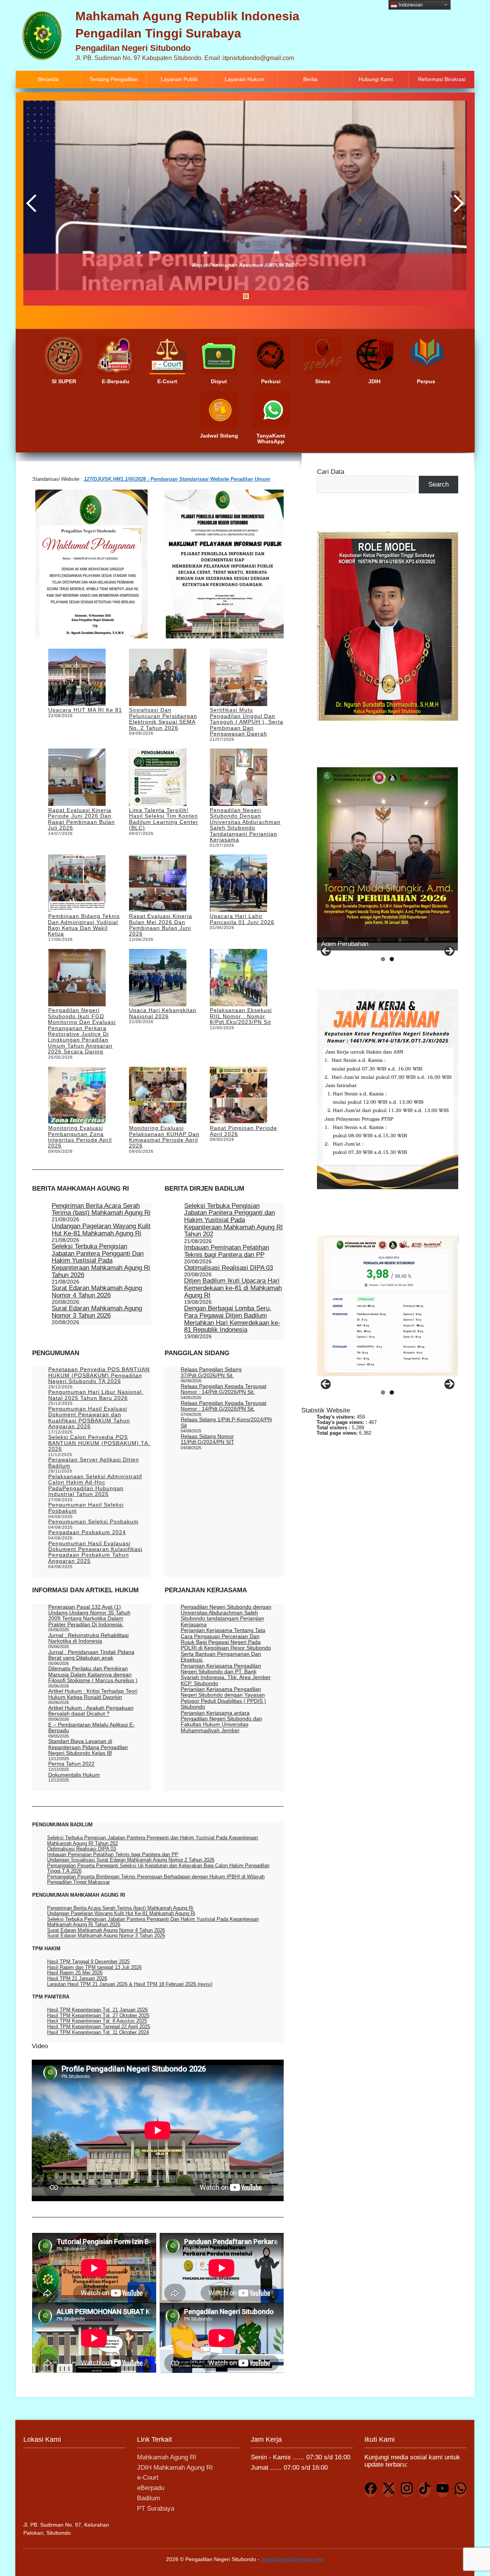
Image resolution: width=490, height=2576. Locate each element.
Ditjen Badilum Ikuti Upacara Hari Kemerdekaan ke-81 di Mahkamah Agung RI (233, 1288)
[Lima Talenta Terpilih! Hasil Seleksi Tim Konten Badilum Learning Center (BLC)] (158, 778)
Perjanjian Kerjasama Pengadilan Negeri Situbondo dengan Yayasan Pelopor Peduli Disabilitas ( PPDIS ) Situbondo (223, 1698)
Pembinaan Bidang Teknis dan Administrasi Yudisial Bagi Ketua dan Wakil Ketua (84, 925)
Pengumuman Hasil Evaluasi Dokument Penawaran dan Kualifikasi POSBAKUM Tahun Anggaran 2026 (89, 1417)
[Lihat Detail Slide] (387, 855)
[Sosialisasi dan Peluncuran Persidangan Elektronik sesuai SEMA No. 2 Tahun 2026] (158, 678)
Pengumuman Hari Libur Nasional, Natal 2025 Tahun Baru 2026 (96, 1395)
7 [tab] (265, 296)
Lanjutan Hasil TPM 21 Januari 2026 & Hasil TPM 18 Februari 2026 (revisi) (130, 1984)
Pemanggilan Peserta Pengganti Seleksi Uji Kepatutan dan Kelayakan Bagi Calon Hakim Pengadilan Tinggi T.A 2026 (158, 1868)
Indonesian (410, 4)
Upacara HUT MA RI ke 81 (85, 710)
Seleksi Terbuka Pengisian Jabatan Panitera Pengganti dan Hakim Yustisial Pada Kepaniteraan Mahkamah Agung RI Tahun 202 (234, 1220)
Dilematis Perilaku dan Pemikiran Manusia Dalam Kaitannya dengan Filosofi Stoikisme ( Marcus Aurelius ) (93, 1674)
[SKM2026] (387, 1306)
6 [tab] (256, 296)
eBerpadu (151, 2488)
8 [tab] (275, 296)
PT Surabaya (156, 2508)
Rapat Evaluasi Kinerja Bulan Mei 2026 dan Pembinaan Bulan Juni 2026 (161, 925)
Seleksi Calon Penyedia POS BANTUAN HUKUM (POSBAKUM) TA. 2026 (99, 1443)
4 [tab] (236, 296)
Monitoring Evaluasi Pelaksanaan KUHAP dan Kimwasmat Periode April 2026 (164, 1137)
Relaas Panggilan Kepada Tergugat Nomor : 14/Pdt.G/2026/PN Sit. (224, 1389)
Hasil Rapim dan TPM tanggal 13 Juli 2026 (94, 1967)
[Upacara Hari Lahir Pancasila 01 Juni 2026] (238, 884)
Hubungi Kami (376, 79)
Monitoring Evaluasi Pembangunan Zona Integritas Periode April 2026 (80, 1137)
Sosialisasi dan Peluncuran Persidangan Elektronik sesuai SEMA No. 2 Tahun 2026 (163, 719)
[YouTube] (443, 2490)
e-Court (148, 2478)
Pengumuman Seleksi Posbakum (93, 1522)
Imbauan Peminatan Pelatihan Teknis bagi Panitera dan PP (227, 1251)
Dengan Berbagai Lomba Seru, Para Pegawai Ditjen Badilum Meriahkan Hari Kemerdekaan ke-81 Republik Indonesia (232, 1319)
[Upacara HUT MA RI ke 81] (77, 678)
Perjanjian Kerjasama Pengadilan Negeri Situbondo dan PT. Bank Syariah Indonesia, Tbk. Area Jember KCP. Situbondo (226, 1674)
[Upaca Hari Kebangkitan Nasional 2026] (158, 978)
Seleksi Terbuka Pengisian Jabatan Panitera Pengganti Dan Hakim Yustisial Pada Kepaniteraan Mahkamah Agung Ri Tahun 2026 (101, 1261)
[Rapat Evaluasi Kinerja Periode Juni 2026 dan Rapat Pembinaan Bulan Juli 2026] (77, 778)
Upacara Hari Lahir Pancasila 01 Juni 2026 (242, 919)
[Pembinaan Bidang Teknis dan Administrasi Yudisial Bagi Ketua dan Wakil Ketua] (77, 884)
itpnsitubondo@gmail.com (292, 2559)
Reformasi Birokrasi (442, 79)
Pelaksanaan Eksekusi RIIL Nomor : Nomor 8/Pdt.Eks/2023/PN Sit (241, 1016)
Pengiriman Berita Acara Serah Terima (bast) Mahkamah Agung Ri (101, 1209)
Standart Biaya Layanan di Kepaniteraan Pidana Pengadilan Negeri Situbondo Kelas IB (88, 1747)
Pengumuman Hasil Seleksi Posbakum (86, 1508)
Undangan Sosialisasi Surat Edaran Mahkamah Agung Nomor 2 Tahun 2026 (131, 1860)
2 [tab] (217, 296)
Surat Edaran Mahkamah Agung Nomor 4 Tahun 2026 (97, 1292)
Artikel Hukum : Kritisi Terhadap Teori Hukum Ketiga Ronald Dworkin (93, 1694)
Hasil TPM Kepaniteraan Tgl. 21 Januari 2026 (97, 2010)
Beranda (48, 79)
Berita (310, 79)
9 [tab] (284, 296)
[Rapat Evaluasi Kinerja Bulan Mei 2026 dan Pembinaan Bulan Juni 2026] (158, 884)
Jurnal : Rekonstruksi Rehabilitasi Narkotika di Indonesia (88, 1638)
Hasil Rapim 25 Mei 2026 (75, 1973)
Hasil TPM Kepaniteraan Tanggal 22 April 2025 (99, 2027)
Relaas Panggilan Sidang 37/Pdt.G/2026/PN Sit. (211, 1372)
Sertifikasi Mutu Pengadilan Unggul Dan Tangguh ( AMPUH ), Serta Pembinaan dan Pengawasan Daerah (247, 722)
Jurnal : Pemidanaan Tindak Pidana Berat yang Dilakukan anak (91, 1655)
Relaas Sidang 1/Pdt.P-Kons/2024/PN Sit (226, 1422)
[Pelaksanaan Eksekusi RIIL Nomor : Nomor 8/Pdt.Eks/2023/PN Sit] (238, 978)
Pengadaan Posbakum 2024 (87, 1532)
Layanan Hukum (245, 79)
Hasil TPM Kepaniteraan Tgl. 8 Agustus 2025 (97, 2021)
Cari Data (331, 472)
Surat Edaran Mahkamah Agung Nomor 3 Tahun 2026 (97, 1312)
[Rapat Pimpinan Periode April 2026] (238, 1096)
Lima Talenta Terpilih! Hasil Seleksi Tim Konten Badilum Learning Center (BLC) (164, 819)
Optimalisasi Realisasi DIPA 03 (229, 1268)
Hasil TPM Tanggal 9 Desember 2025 (88, 1962)
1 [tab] (208, 296)
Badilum (149, 2498)
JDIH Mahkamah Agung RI (175, 2468)
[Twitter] (389, 2490)
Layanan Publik (179, 79)
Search (439, 484)
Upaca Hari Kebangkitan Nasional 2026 (163, 1013)
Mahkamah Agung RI (167, 2457)
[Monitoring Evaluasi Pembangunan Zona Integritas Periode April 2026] (77, 1096)
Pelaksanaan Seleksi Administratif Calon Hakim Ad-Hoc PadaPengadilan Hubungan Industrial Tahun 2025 (95, 1485)
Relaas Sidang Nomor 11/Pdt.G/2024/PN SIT (207, 1439)
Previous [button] (33, 203)
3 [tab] (227, 296)
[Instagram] (407, 2490)
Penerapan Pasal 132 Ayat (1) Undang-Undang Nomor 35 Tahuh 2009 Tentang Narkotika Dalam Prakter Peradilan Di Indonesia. (89, 1616)
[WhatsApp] (461, 2490)
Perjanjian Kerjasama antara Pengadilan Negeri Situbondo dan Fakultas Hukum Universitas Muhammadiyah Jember (221, 1722)
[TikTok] (425, 2490)
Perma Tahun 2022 (71, 1764)
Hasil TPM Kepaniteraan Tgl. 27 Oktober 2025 (98, 2015)
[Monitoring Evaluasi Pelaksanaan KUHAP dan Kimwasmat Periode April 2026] (158, 1096)
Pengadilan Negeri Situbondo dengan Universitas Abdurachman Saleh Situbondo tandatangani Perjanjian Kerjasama (245, 825)
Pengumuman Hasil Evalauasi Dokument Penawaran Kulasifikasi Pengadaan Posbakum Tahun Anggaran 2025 (95, 1552)
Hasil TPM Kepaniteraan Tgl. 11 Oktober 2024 (98, 2032)
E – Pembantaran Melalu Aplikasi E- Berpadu (91, 1727)
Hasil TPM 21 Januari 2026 (77, 1978)
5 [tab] (246, 296)
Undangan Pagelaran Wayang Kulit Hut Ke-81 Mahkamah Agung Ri (101, 1230)
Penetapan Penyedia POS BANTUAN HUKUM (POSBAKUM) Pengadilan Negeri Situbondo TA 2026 (99, 1375)
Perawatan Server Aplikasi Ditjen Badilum (94, 1462)
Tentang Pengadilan (114, 79)
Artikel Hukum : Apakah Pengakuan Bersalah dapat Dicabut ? (91, 1711)
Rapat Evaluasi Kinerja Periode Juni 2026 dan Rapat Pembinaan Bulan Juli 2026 (81, 819)
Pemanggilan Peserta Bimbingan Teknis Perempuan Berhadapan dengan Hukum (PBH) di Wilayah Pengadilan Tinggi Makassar (156, 1879)
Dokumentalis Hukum (74, 1775)
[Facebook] (371, 2490)
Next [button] (457, 203)
